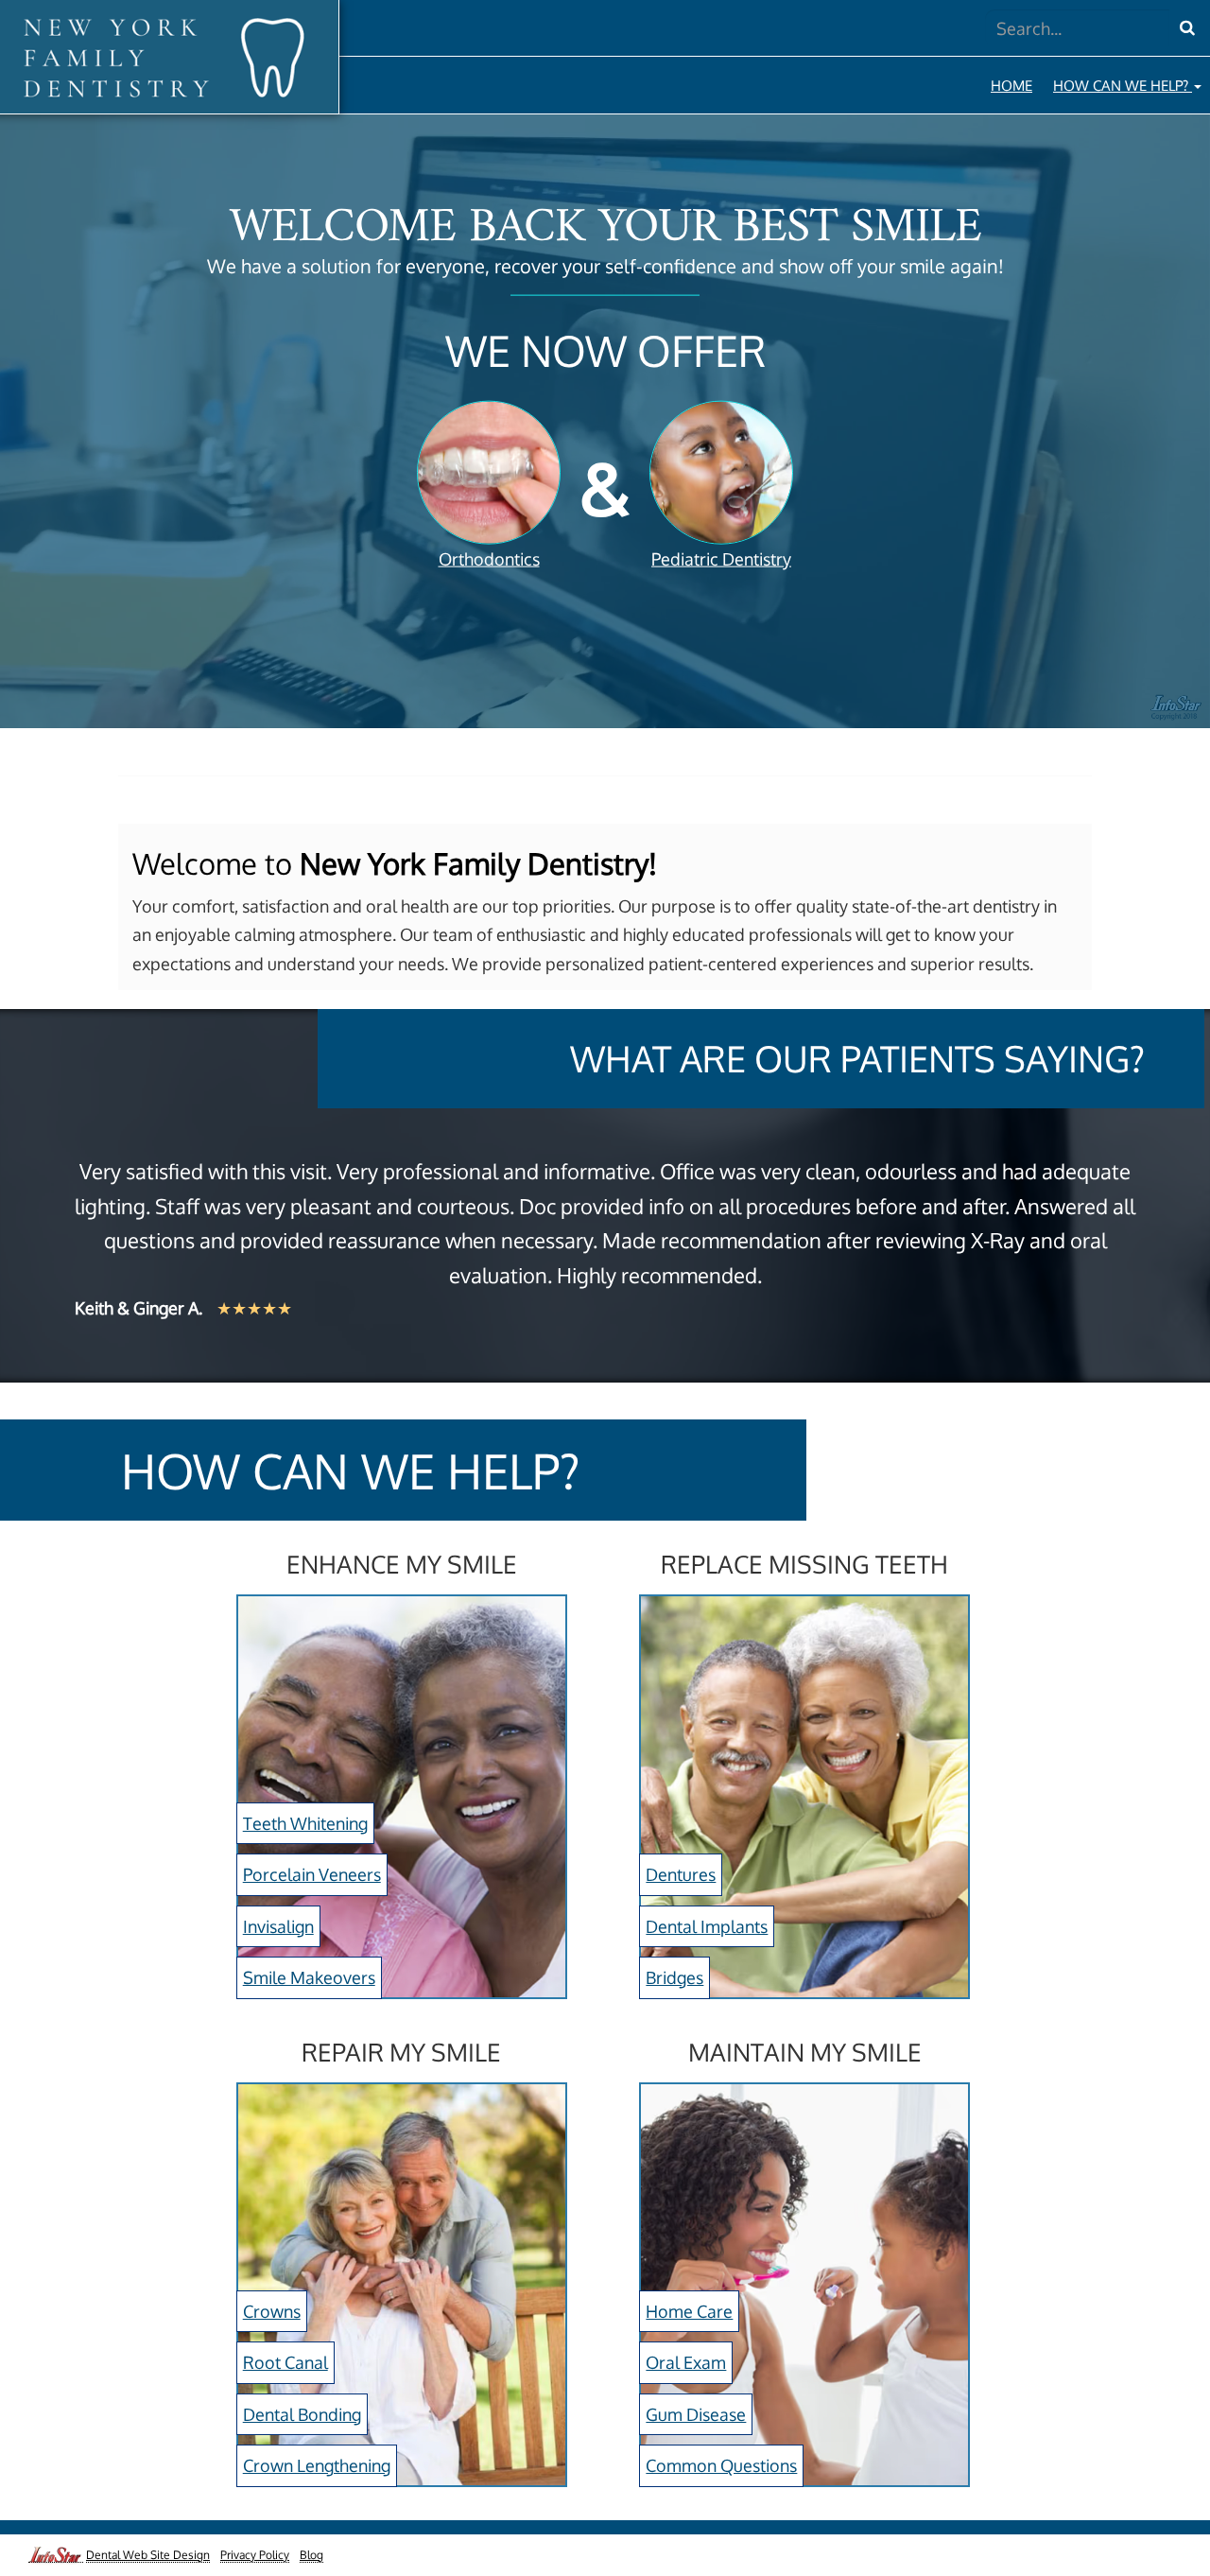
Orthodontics (489, 559)
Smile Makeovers (309, 1977)
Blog (311, 2555)
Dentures (681, 1874)
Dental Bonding (302, 2414)
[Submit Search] (1187, 28)
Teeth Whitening (305, 1823)
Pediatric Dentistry (721, 559)
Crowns (272, 2311)
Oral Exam (686, 2362)
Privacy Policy (255, 2555)
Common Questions (721, 2465)
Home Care (689, 2311)
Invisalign (278, 1926)
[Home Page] (162, 57)
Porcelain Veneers (312, 1874)
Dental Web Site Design (148, 2555)
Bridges (674, 1977)
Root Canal (285, 2362)
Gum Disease (696, 2414)
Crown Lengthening (317, 2465)
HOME (1011, 85)
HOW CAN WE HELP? (1123, 85)
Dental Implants (707, 1926)
